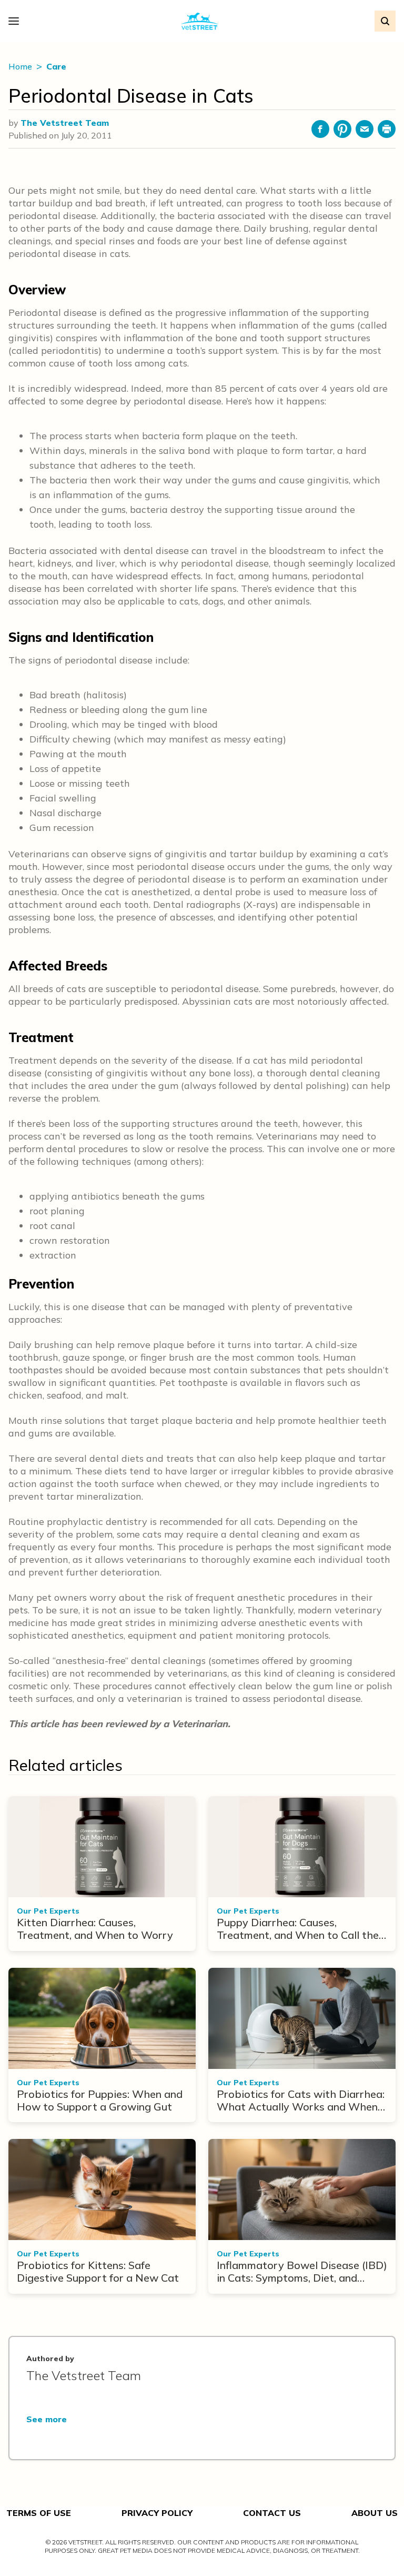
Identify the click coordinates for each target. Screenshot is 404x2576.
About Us (375, 2513)
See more (47, 2419)
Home (21, 66)
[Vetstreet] (200, 21)
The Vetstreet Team (65, 123)
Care (56, 66)
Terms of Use (39, 2513)
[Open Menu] (16, 21)
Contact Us (272, 2513)
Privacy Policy (157, 2513)
